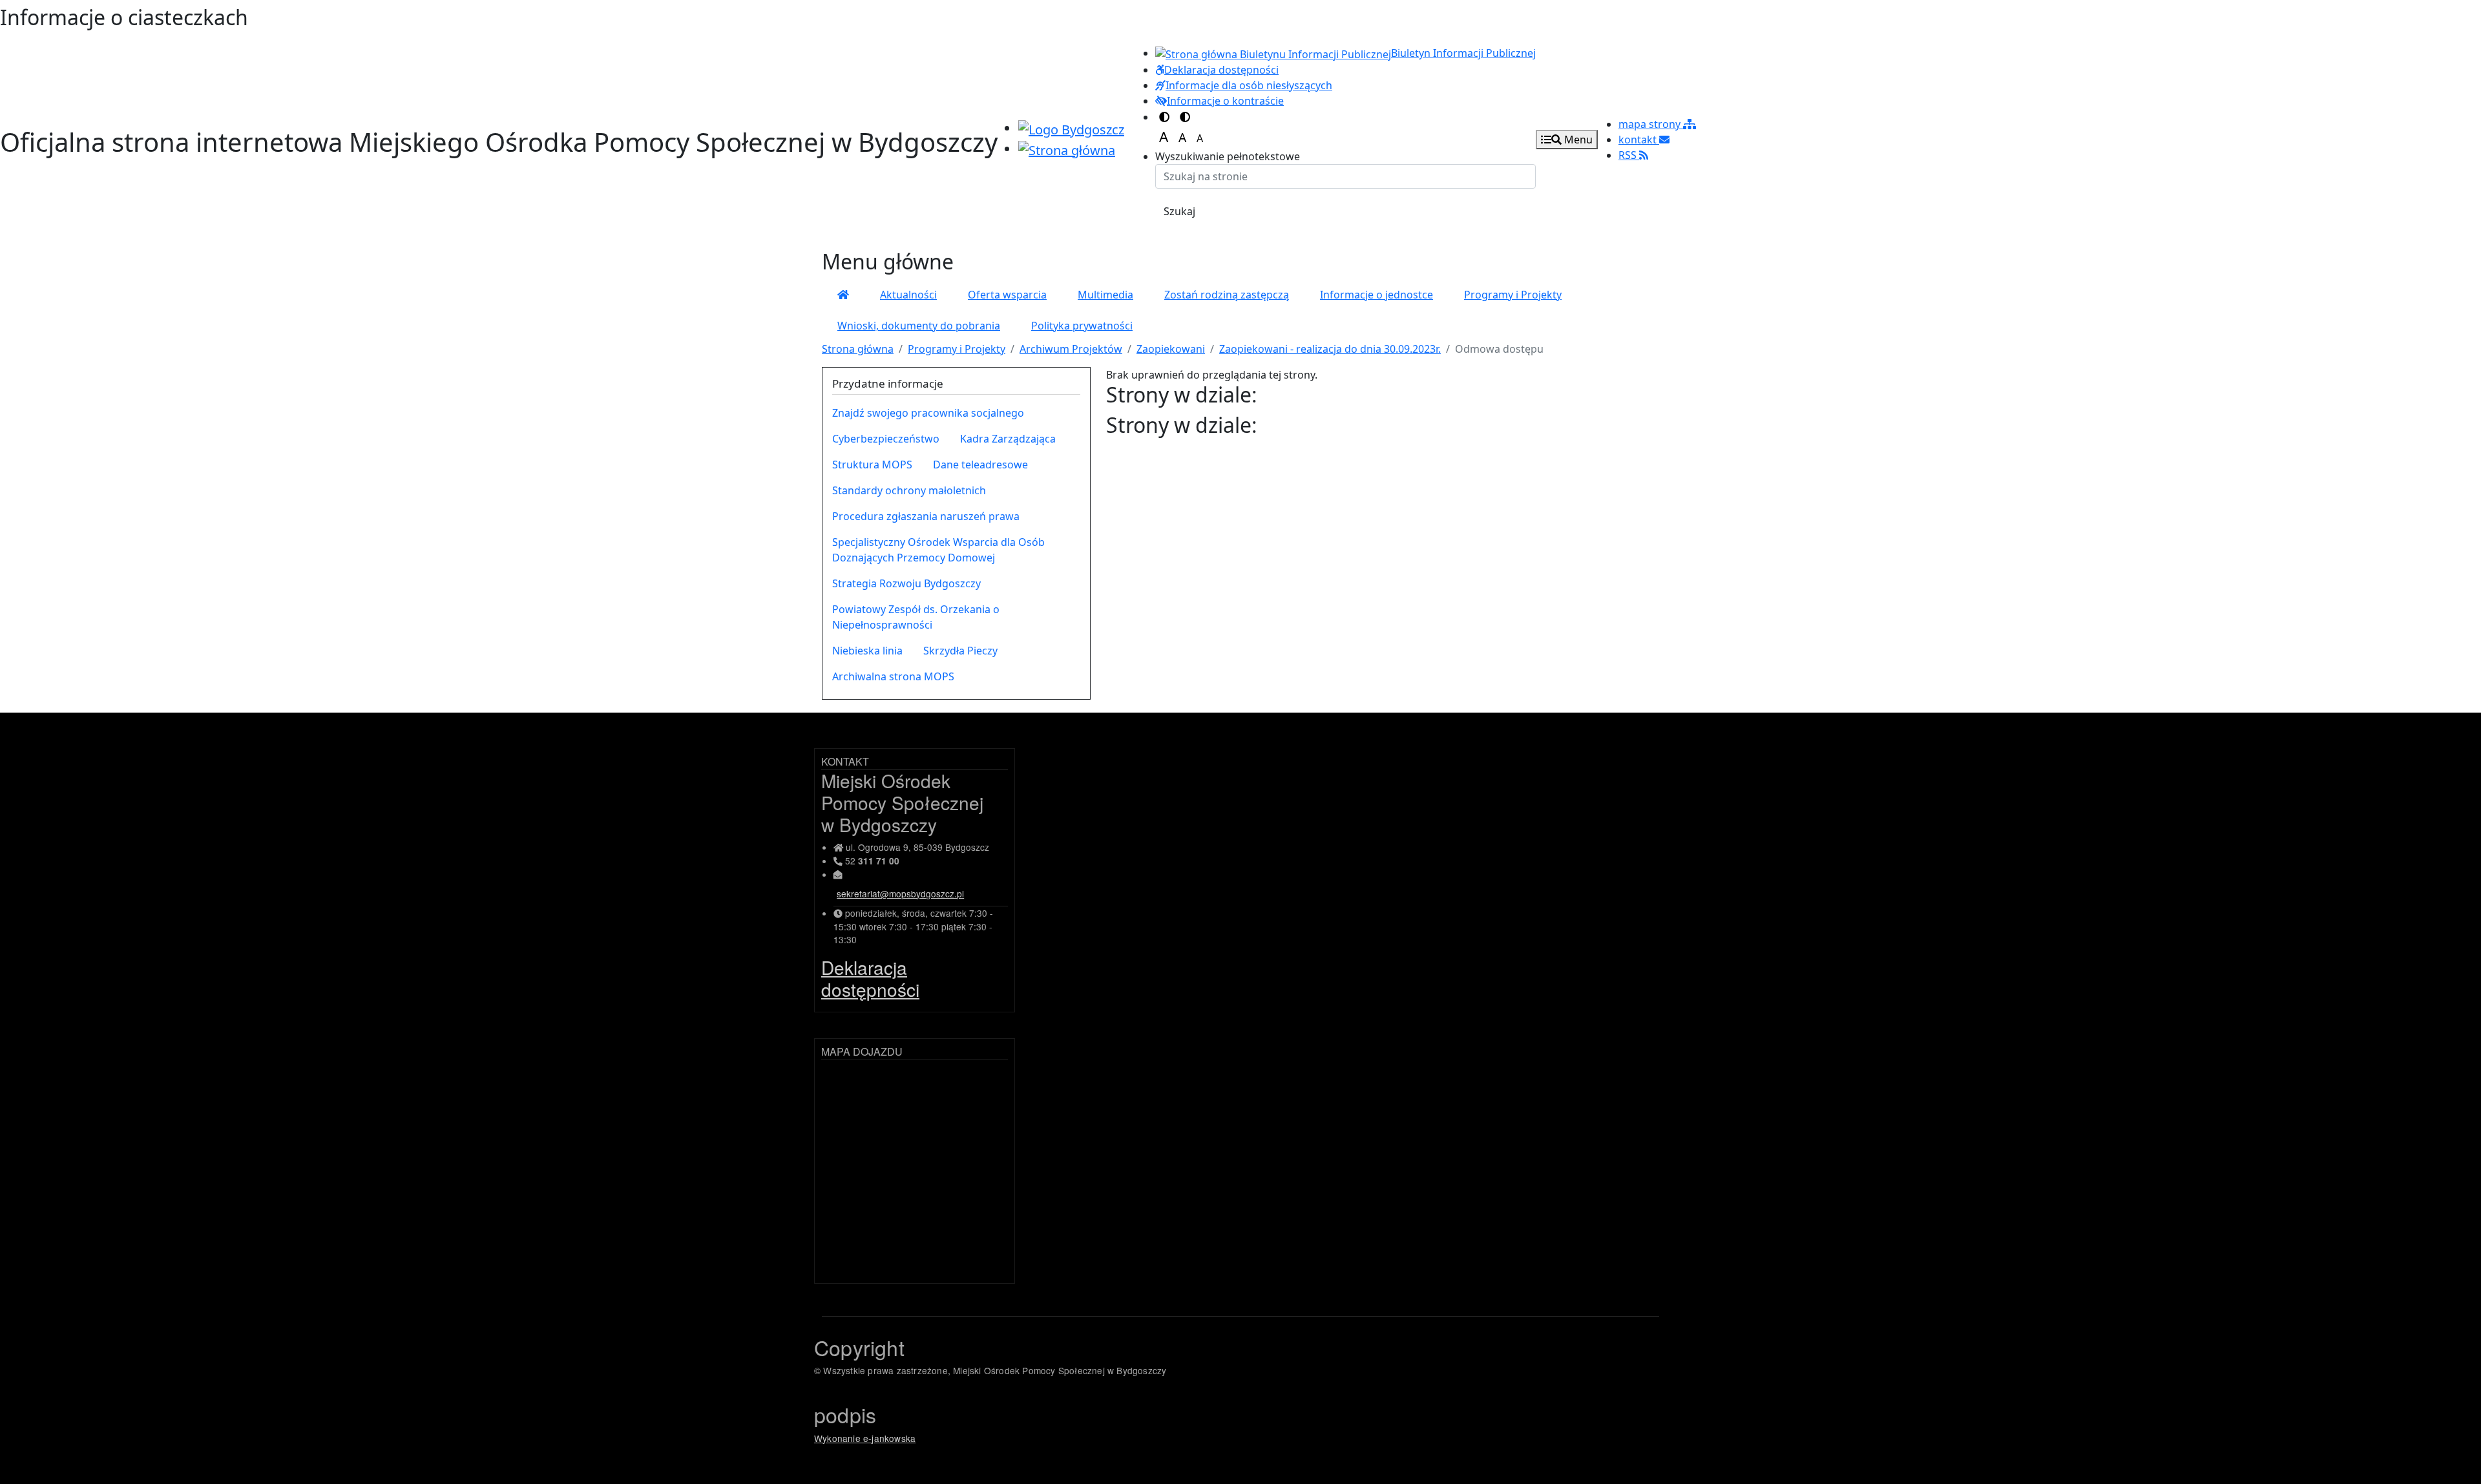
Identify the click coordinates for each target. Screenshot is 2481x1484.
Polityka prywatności (1082, 326)
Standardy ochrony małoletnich (909, 490)
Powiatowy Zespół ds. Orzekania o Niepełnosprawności (916, 617)
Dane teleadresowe (980, 465)
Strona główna (858, 349)
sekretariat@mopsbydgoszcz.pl (900, 894)
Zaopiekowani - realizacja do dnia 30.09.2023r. (1330, 349)
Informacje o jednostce (1377, 295)
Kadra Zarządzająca (1008, 439)
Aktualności (908, 295)
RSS (1629, 155)
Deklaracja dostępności (870, 978)
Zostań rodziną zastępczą (1227, 295)
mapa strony (1651, 124)
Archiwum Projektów (1071, 349)
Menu (1577, 140)
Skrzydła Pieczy (960, 651)
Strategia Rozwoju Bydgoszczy (906, 583)
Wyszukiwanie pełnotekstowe (1228, 156)
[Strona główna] (843, 295)
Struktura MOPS (872, 465)
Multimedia (1105, 295)
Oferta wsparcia (1007, 295)
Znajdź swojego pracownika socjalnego (928, 413)
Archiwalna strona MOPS (893, 676)
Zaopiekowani (1171, 349)
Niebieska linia (867, 651)
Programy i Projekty (1513, 295)
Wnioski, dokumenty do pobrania (919, 326)
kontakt (1639, 140)
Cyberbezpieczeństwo (886, 439)
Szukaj (1179, 211)
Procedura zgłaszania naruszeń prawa (926, 516)
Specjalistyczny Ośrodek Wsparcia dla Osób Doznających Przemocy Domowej (938, 550)
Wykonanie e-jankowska (865, 1438)
